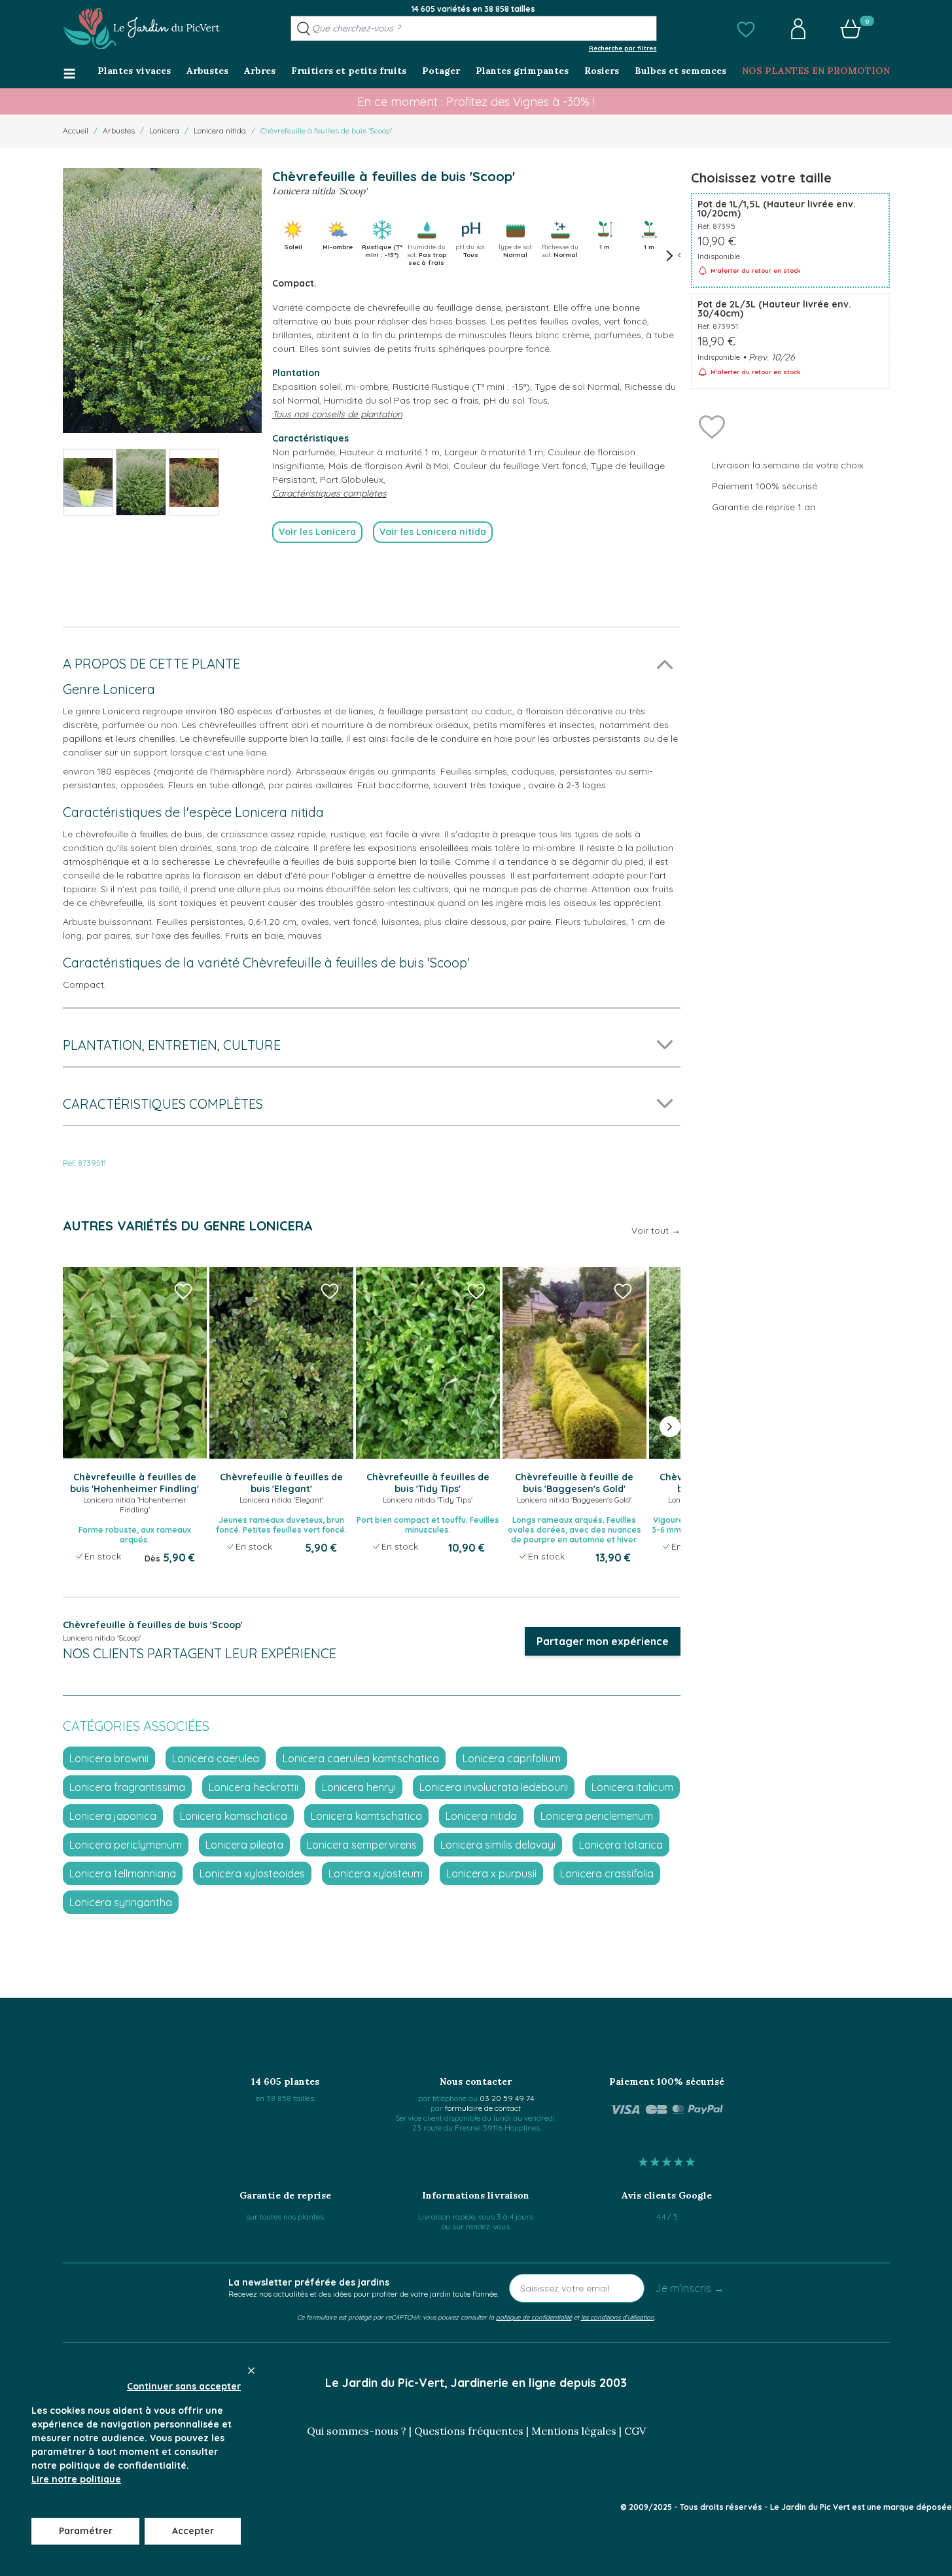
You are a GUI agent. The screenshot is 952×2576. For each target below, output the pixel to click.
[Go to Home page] (141, 29)
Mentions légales (574, 2431)
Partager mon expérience (603, 1641)
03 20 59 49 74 (507, 2098)
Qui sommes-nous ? (357, 2431)
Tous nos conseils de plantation (337, 414)
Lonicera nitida (220, 131)
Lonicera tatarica (621, 1845)
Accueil (76, 131)
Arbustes (119, 131)
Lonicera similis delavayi (498, 1845)
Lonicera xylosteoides (252, 1873)
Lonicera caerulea (216, 1758)
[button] (746, 29)
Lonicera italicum (632, 1787)
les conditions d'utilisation (618, 2317)
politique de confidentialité (534, 2317)
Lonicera (164, 131)
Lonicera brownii (109, 1758)
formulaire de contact (483, 2108)
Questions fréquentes (469, 2431)
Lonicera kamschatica (234, 1816)
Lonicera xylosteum (376, 1873)
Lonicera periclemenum (597, 1816)
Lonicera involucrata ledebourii (494, 1787)
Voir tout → (656, 1230)
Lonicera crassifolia (607, 1873)
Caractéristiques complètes (329, 493)
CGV (635, 2431)
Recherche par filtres (623, 48)
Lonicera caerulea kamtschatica (361, 1758)
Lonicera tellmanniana (123, 1873)
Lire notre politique (76, 2479)
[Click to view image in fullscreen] (162, 301)
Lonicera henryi (359, 1787)
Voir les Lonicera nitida (433, 532)
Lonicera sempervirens (362, 1845)
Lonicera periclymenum (126, 1845)
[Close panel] (251, 2371)
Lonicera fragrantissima (127, 1787)
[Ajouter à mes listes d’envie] (712, 426)
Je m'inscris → (690, 2288)
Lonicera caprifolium (512, 1758)
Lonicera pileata (244, 1845)
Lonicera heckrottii (254, 1787)
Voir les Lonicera (317, 532)
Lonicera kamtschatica (366, 1816)
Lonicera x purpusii (491, 1873)
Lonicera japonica (113, 1816)
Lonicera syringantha (121, 1902)
